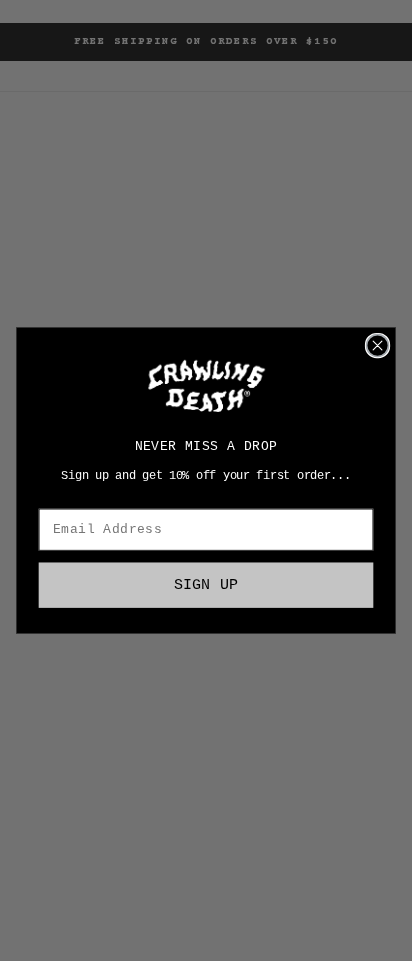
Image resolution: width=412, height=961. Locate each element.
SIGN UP (206, 585)
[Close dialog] (378, 346)
